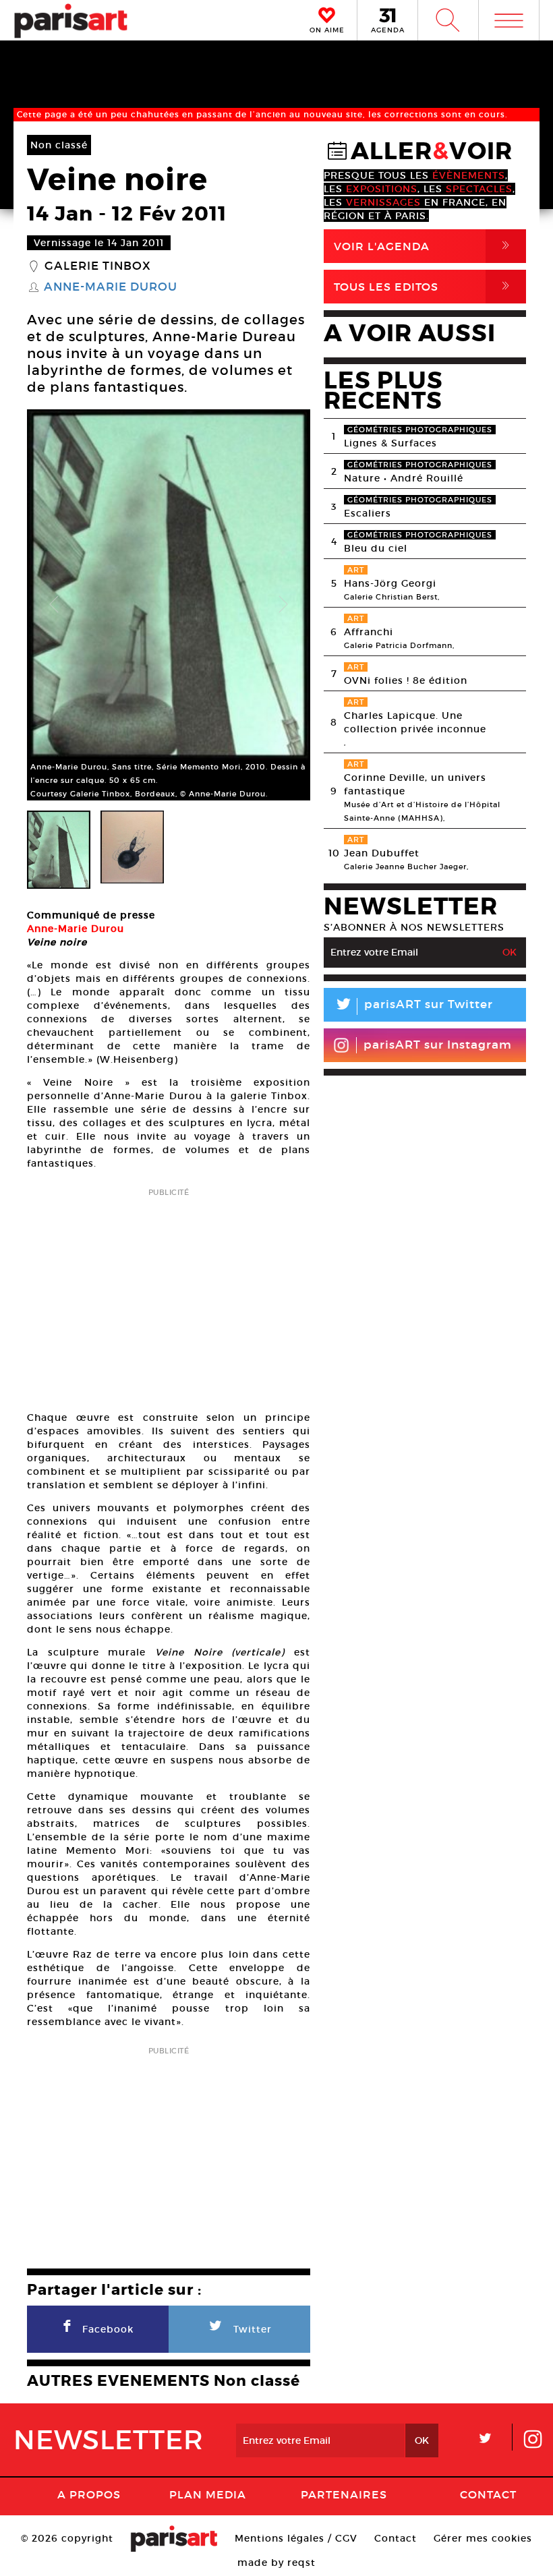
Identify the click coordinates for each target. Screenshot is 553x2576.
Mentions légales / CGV (296, 2538)
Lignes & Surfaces (390, 443)
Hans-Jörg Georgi (390, 583)
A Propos (89, 2494)
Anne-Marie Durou (111, 287)
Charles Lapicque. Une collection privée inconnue (415, 722)
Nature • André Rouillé (404, 478)
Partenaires (344, 2494)
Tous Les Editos (424, 286)
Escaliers (368, 513)
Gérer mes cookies (483, 2538)
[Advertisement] (169, 1295)
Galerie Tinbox (98, 266)
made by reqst (276, 2563)
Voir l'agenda (424, 246)
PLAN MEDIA (208, 2494)
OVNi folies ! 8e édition (406, 680)
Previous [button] (54, 605)
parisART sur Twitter (413, 1006)
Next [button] (283, 605)
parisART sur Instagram (438, 1045)
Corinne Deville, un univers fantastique (415, 784)
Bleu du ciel (376, 548)
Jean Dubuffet (382, 853)
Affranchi (369, 632)
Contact (488, 2494)
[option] (169, 605)
